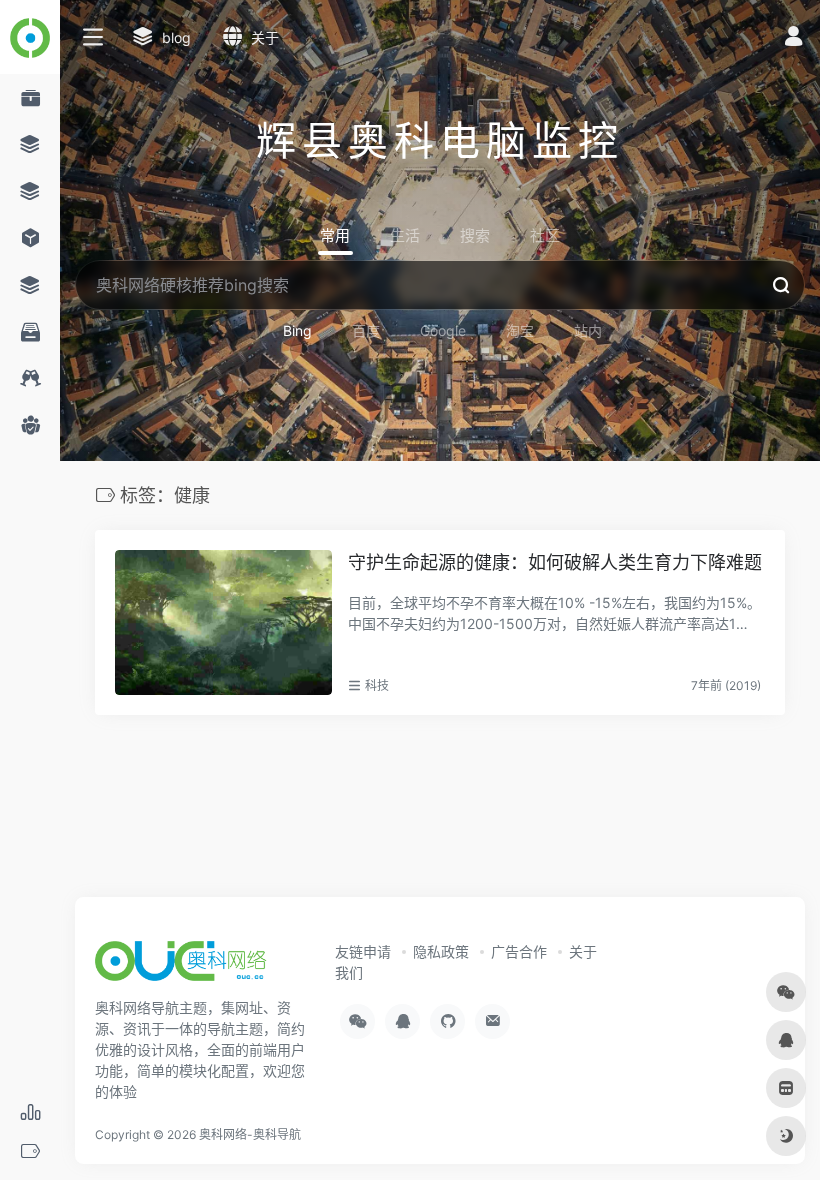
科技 (377, 685)
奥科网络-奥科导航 (250, 1134)
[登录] (793, 38)
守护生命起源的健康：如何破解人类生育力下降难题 (555, 562)
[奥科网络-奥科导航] (181, 967)
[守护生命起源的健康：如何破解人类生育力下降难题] (223, 622)
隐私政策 (441, 951)
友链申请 (363, 951)
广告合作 (519, 951)
